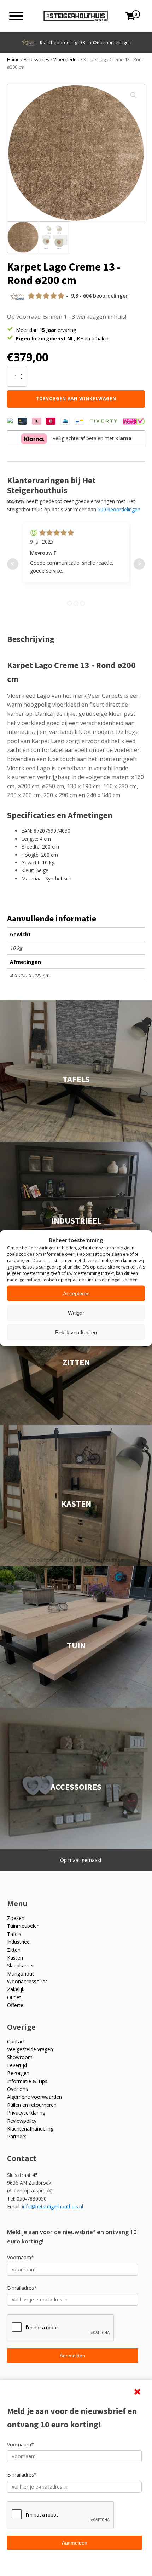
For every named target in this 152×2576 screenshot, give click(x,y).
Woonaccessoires (27, 1981)
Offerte (15, 2005)
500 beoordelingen (119, 509)
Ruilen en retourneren (32, 2105)
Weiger (76, 1313)
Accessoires (37, 59)
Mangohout (21, 1974)
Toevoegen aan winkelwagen (76, 399)
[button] (134, 95)
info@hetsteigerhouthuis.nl (52, 2206)
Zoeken (16, 1918)
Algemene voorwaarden (34, 2097)
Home (13, 59)
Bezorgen (18, 2073)
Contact (16, 2042)
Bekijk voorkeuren (76, 1332)
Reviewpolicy (22, 2121)
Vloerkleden (66, 59)
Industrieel (19, 1942)
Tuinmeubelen (23, 1926)
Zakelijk (16, 1989)
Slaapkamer (21, 1965)
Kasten (15, 1958)
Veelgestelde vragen (30, 2049)
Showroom (20, 2057)
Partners (17, 2136)
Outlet (14, 1997)
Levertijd (17, 2065)
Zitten (14, 1950)
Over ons (17, 2089)
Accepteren (76, 1293)
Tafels (14, 1934)
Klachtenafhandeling (30, 2129)
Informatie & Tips (27, 2081)
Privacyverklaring (26, 2113)
